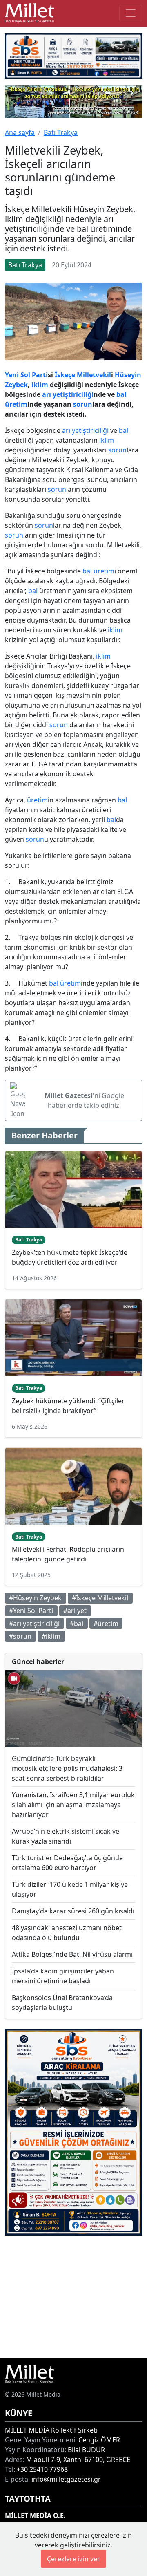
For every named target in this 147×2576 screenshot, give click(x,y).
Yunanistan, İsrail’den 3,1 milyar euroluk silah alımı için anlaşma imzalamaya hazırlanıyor (73, 1805)
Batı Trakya (61, 132)
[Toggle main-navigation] (131, 13)
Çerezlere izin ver (73, 2559)
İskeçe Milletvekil (83, 375)
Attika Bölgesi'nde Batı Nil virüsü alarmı (72, 1954)
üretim (16, 404)
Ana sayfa (20, 132)
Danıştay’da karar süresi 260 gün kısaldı (73, 1911)
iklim (40, 385)
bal (121, 394)
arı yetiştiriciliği (68, 394)
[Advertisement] (73, 2297)
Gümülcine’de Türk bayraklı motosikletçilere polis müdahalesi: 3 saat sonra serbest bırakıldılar (67, 1768)
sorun (83, 404)
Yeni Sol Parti (26, 375)
